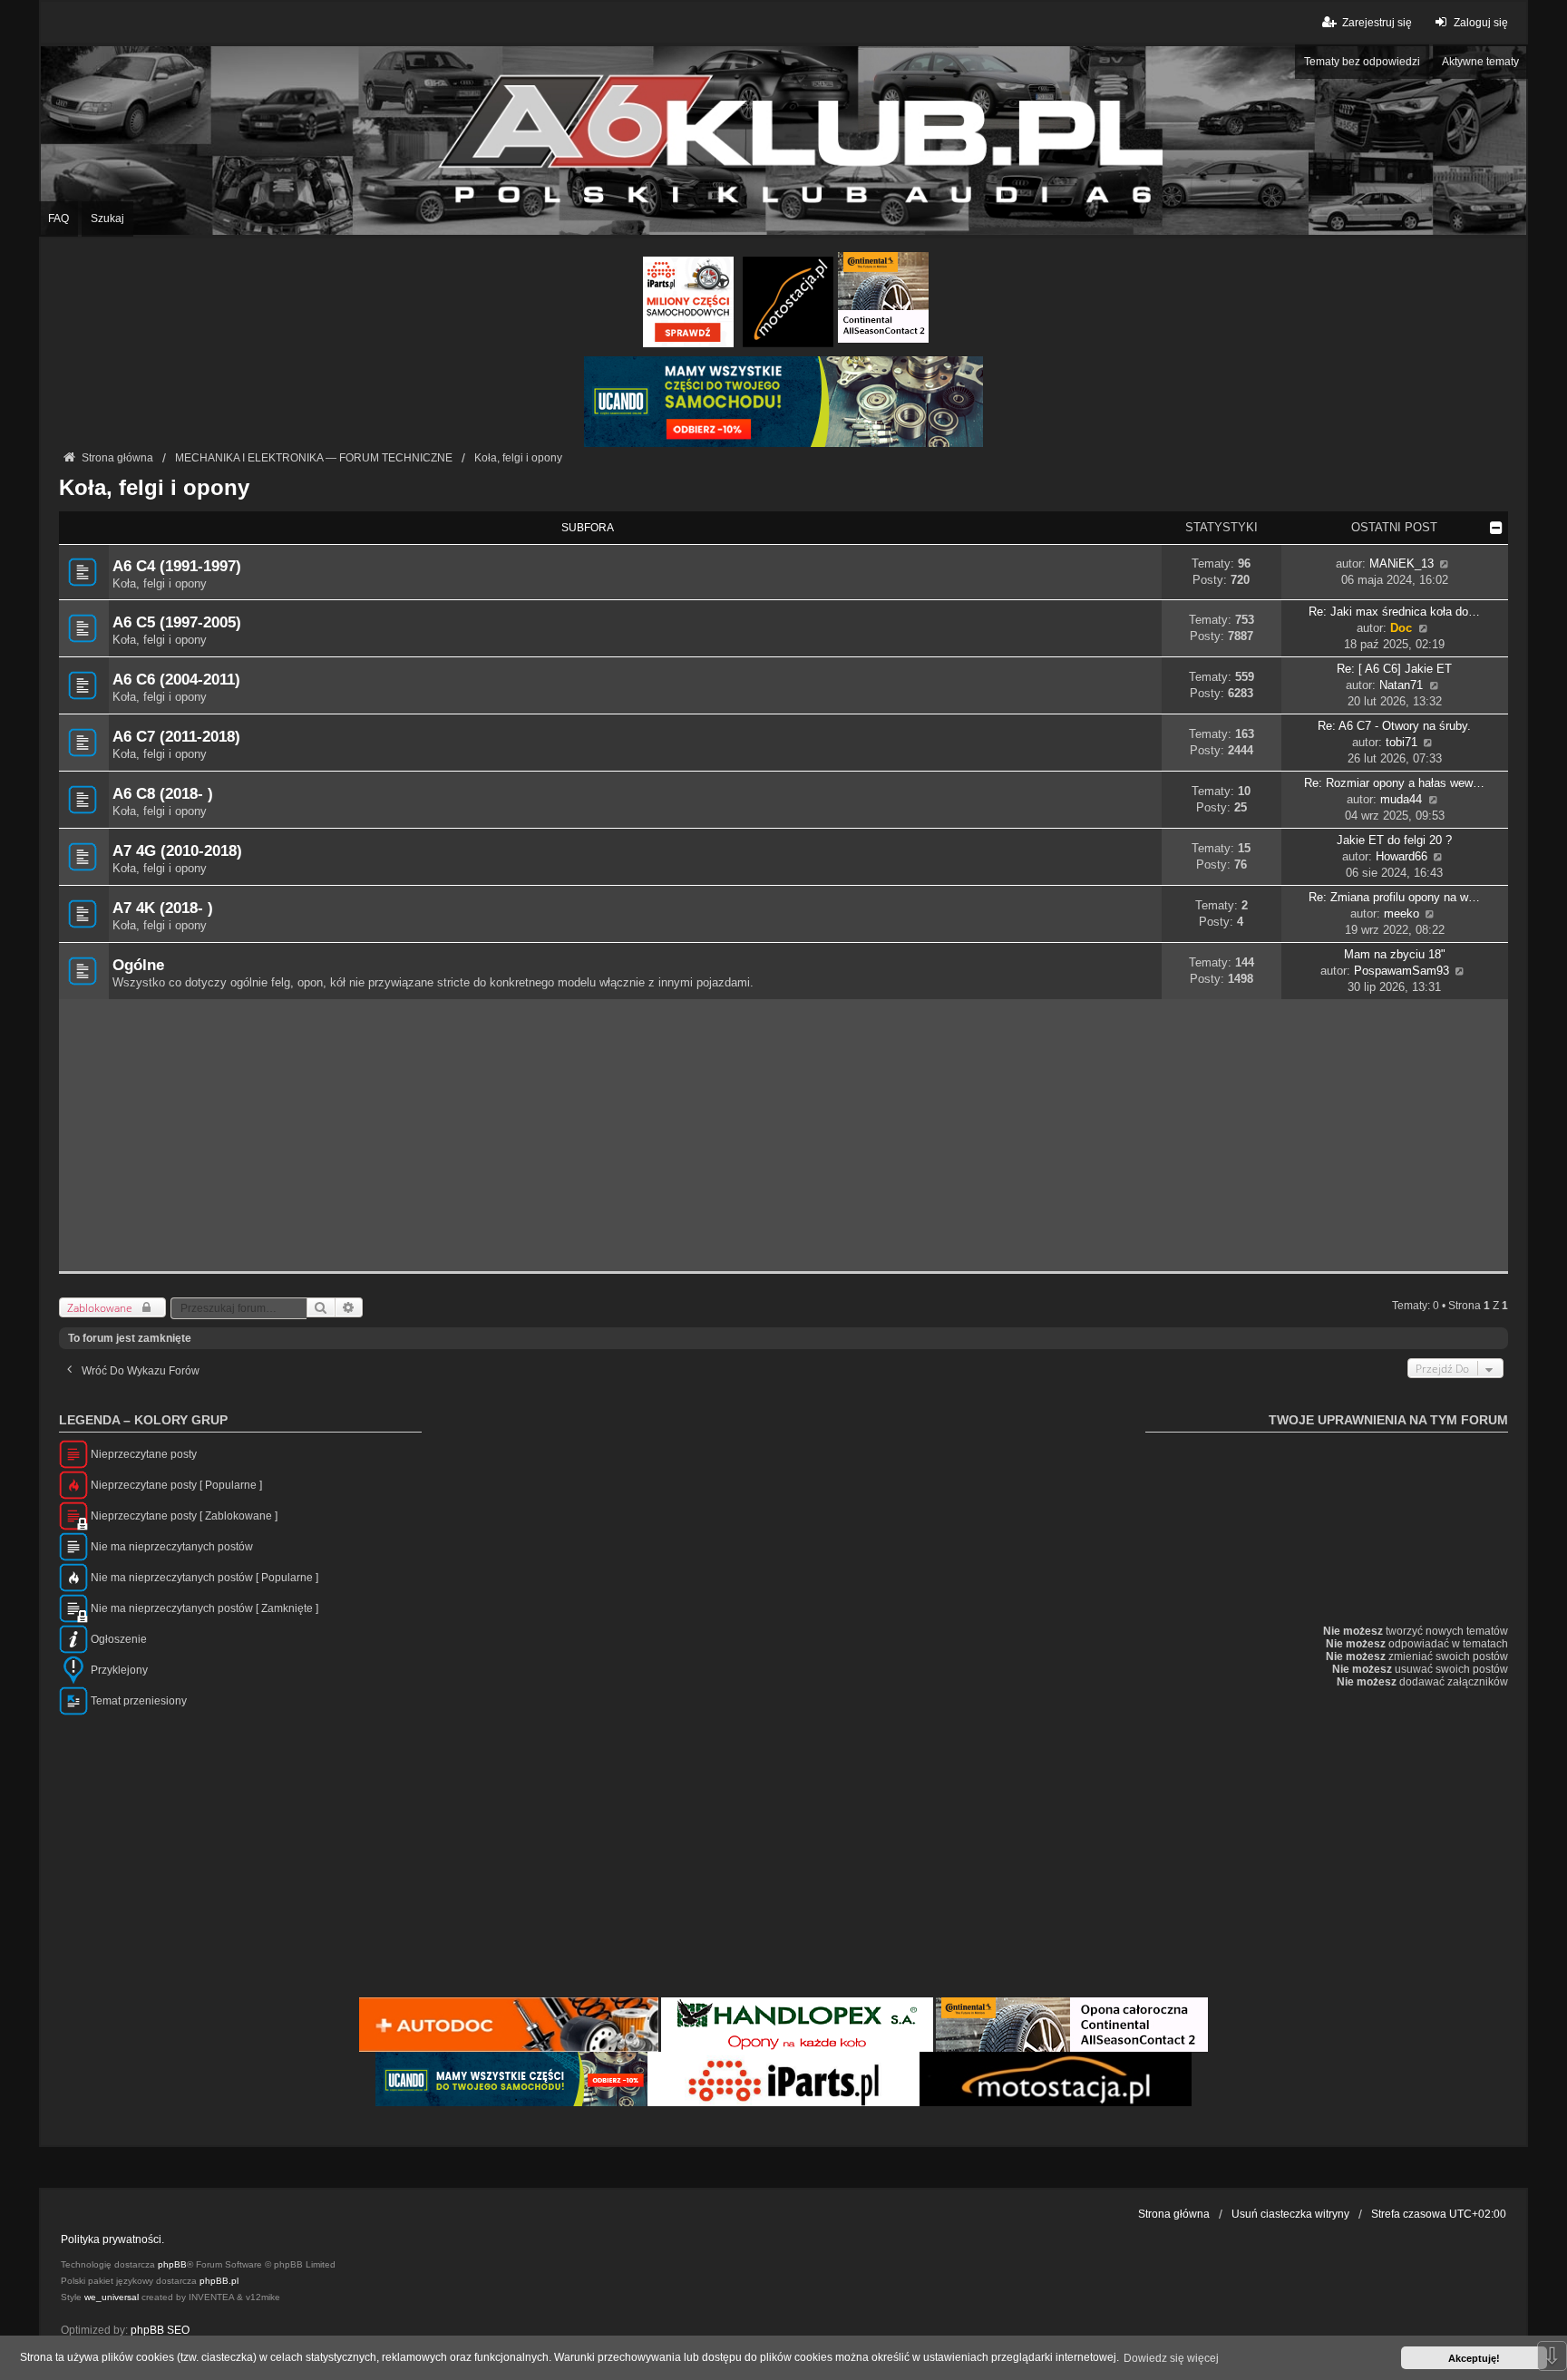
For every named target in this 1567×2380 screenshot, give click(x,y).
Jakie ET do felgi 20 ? (1394, 840)
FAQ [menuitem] (58, 219)
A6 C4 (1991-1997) (177, 566)
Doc (1401, 628)
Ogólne (138, 965)
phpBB (172, 2264)
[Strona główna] (783, 140)
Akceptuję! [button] (1474, 2358)
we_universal (112, 2297)
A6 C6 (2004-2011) (176, 679)
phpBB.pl (219, 2281)
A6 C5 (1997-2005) (177, 622)
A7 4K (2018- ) (163, 908)
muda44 (1401, 799)
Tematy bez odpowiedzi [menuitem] (1362, 62)
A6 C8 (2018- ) (163, 793)
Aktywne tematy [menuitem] (1480, 62)
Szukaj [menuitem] (107, 219)
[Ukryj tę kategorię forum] (1496, 528)
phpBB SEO (160, 2330)
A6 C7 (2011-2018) (176, 736)
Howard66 (1402, 856)
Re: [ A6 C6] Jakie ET (1394, 669)
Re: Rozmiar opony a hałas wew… (1394, 783)
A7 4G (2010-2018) (177, 850)
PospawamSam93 (1402, 971)
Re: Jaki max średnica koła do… (1394, 612)
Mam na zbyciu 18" (1395, 954)
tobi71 (1402, 742)
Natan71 (1401, 685)
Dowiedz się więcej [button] (1171, 2358)
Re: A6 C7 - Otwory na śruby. (1394, 726)
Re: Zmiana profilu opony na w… (1394, 897)
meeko (1402, 913)
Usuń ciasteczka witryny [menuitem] (1290, 2214)
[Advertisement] (783, 1135)
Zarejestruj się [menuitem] (1377, 23)
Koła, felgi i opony (154, 487)
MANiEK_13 (1402, 563)
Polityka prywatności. (112, 2239)
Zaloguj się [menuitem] (1481, 23)
